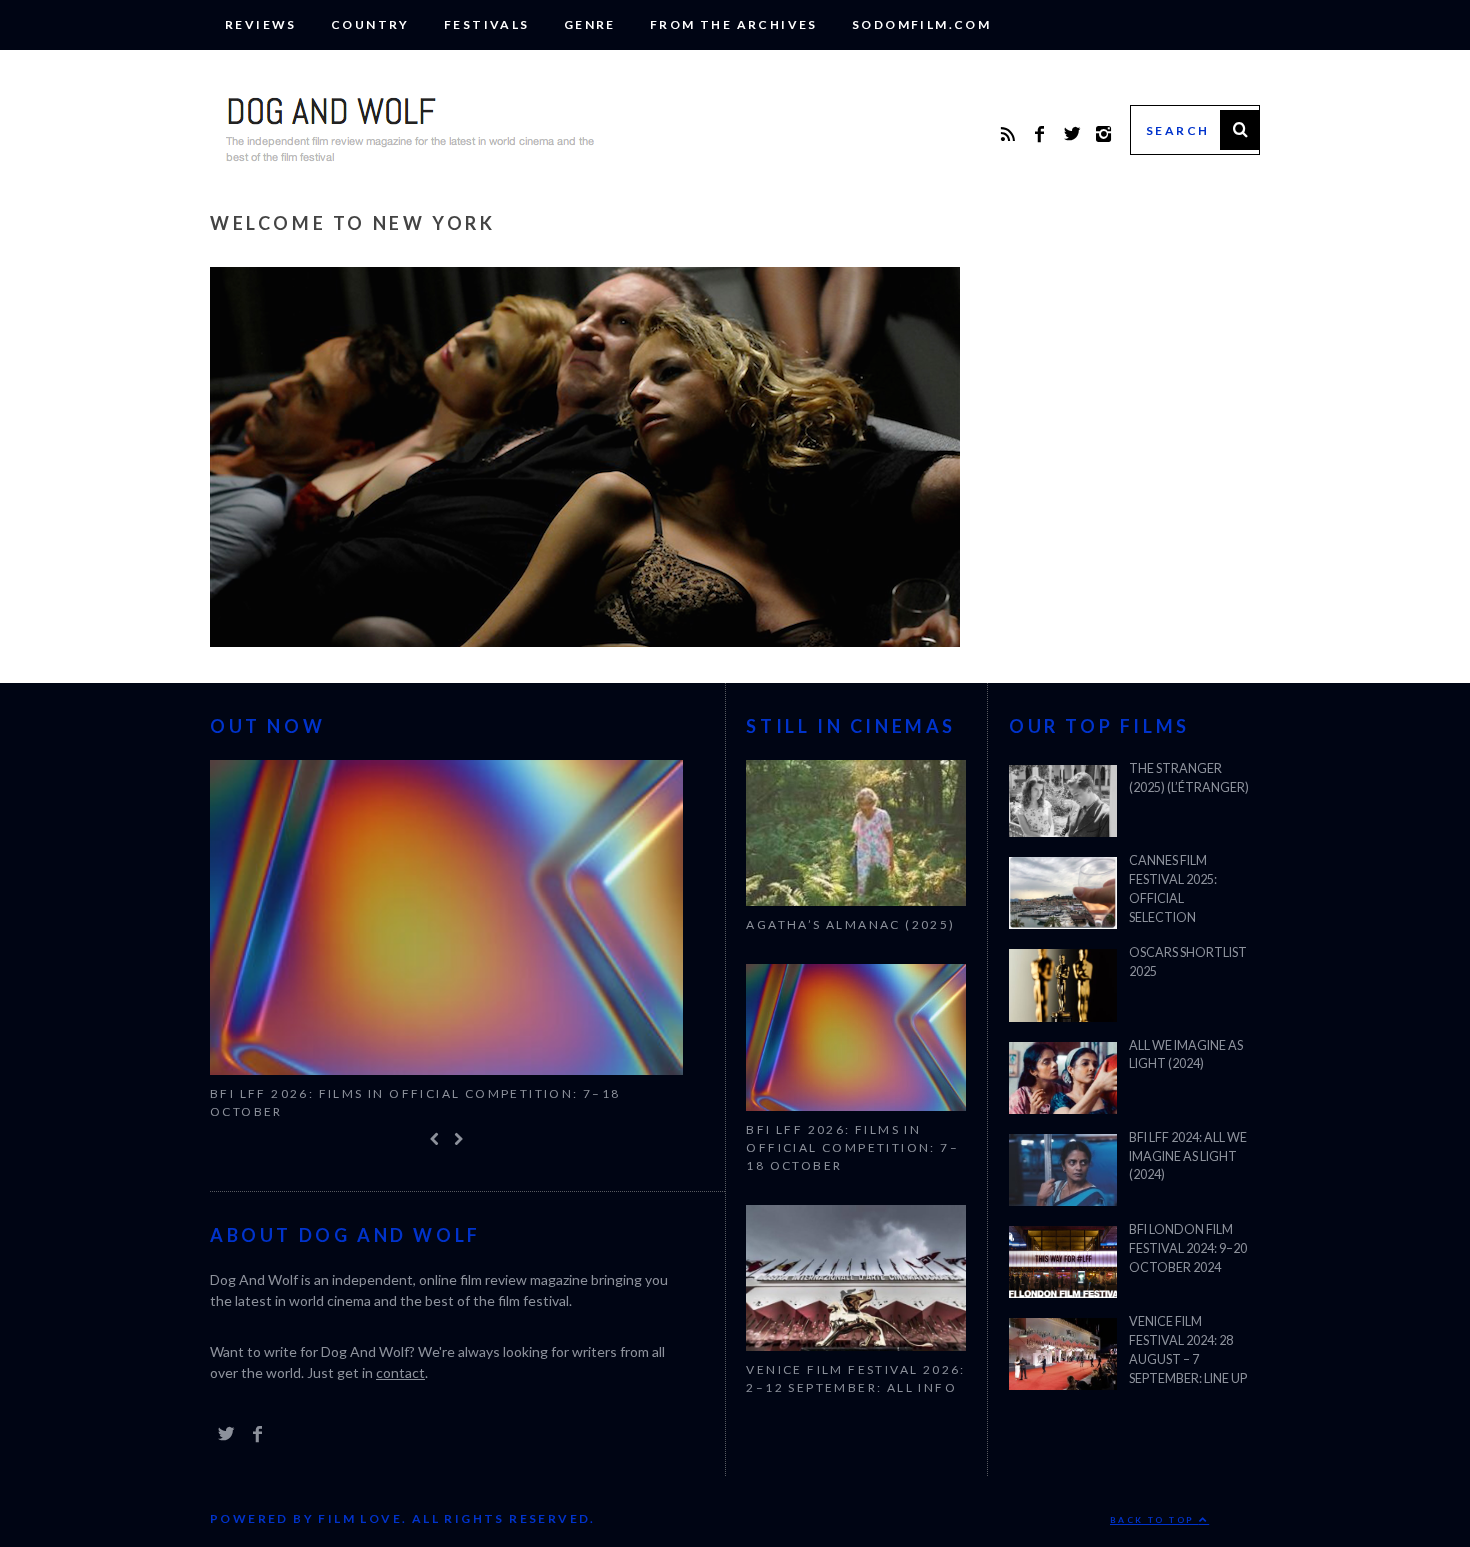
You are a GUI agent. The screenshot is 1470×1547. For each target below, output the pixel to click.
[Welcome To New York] (585, 640)
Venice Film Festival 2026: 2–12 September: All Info (855, 1378)
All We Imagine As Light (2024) (1186, 1055)
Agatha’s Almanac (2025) (850, 924)
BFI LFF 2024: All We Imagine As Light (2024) (1188, 1156)
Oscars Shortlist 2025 (1188, 962)
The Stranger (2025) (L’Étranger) (1189, 778)
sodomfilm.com (921, 24)
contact (400, 1372)
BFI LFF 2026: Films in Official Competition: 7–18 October (415, 1102)
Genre (590, 24)
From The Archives (734, 24)
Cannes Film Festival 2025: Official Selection (1173, 889)
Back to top (1154, 1520)
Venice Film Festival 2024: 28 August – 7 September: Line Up (1188, 1350)
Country (370, 24)
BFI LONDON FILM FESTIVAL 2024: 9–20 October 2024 (1188, 1248)
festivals (487, 24)
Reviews (261, 24)
